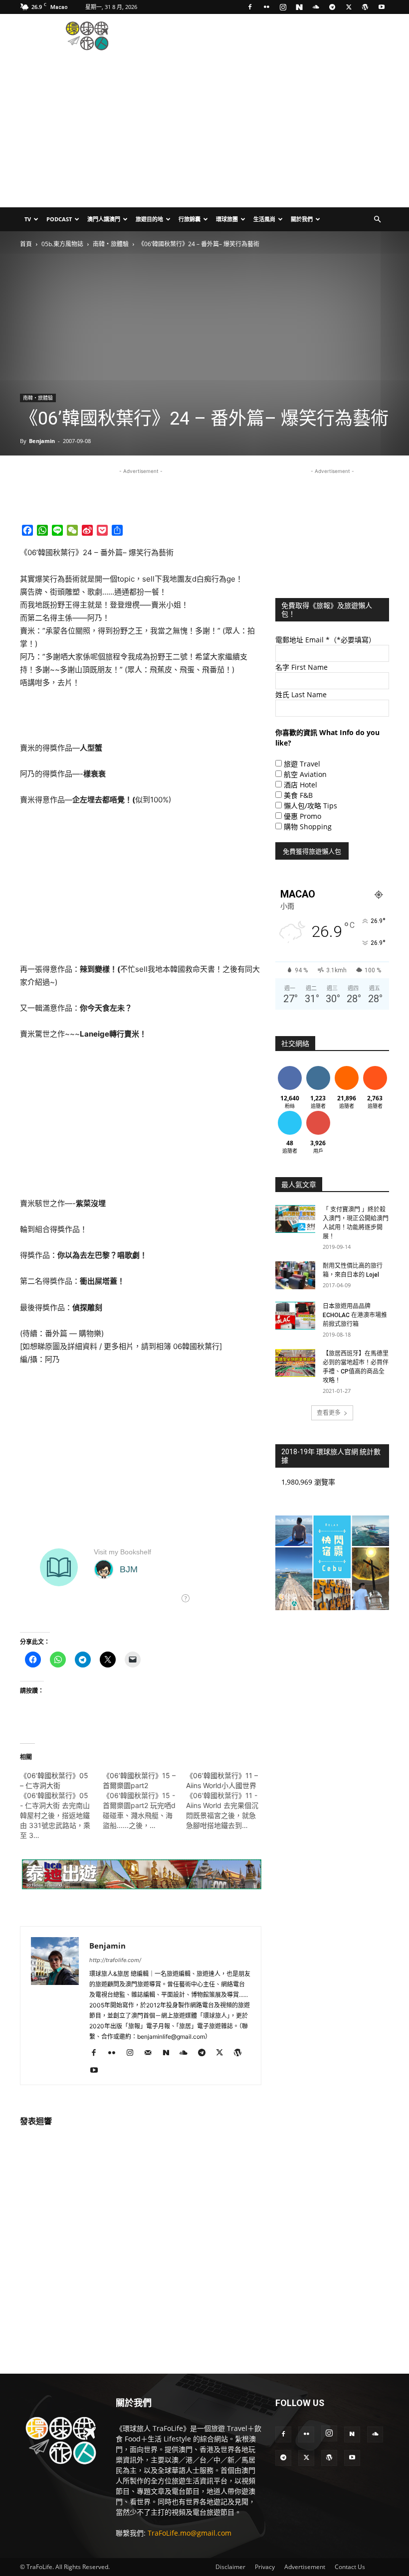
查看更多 (329, 1413)
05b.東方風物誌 (62, 244)
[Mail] (151, 2053)
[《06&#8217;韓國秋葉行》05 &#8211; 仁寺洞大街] (61, 1806)
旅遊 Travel (302, 764)
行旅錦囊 (190, 219)
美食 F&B (298, 795)
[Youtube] (382, 7)
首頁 (26, 244)
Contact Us (350, 2567)
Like (290, 1068)
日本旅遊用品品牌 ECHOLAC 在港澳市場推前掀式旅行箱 (355, 1315)
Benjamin (42, 441)
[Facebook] (250, 7)
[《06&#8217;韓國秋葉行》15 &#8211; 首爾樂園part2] (144, 1801)
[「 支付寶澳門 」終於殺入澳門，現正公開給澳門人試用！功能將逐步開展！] (295, 1219)
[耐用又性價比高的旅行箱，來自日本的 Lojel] (295, 1275)
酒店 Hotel (301, 785)
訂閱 (318, 1113)
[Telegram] (332, 7)
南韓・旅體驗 (111, 244)
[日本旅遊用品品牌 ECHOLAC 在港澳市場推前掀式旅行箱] (295, 1316)
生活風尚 (264, 219)
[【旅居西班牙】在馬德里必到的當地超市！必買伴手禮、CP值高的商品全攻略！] (295, 1363)
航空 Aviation (305, 774)
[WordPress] (365, 7)
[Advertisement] (272, 36)
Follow (318, 1068)
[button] (377, 220)
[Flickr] (266, 7)
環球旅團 (227, 219)
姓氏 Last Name (301, 694)
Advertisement (305, 2567)
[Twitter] (349, 7)
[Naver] (299, 7)
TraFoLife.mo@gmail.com (190, 2533)
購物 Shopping (308, 827)
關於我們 (302, 219)
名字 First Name (302, 667)
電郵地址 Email (325, 640)
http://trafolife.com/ (115, 1960)
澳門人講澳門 (104, 219)
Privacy (265, 2567)
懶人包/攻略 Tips (310, 806)
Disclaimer (230, 2567)
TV (28, 219)
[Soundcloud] (316, 7)
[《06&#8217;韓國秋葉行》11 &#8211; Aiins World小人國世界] (227, 1801)
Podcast (59, 219)
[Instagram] (283, 7)
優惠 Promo (303, 816)
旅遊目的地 (149, 219)
